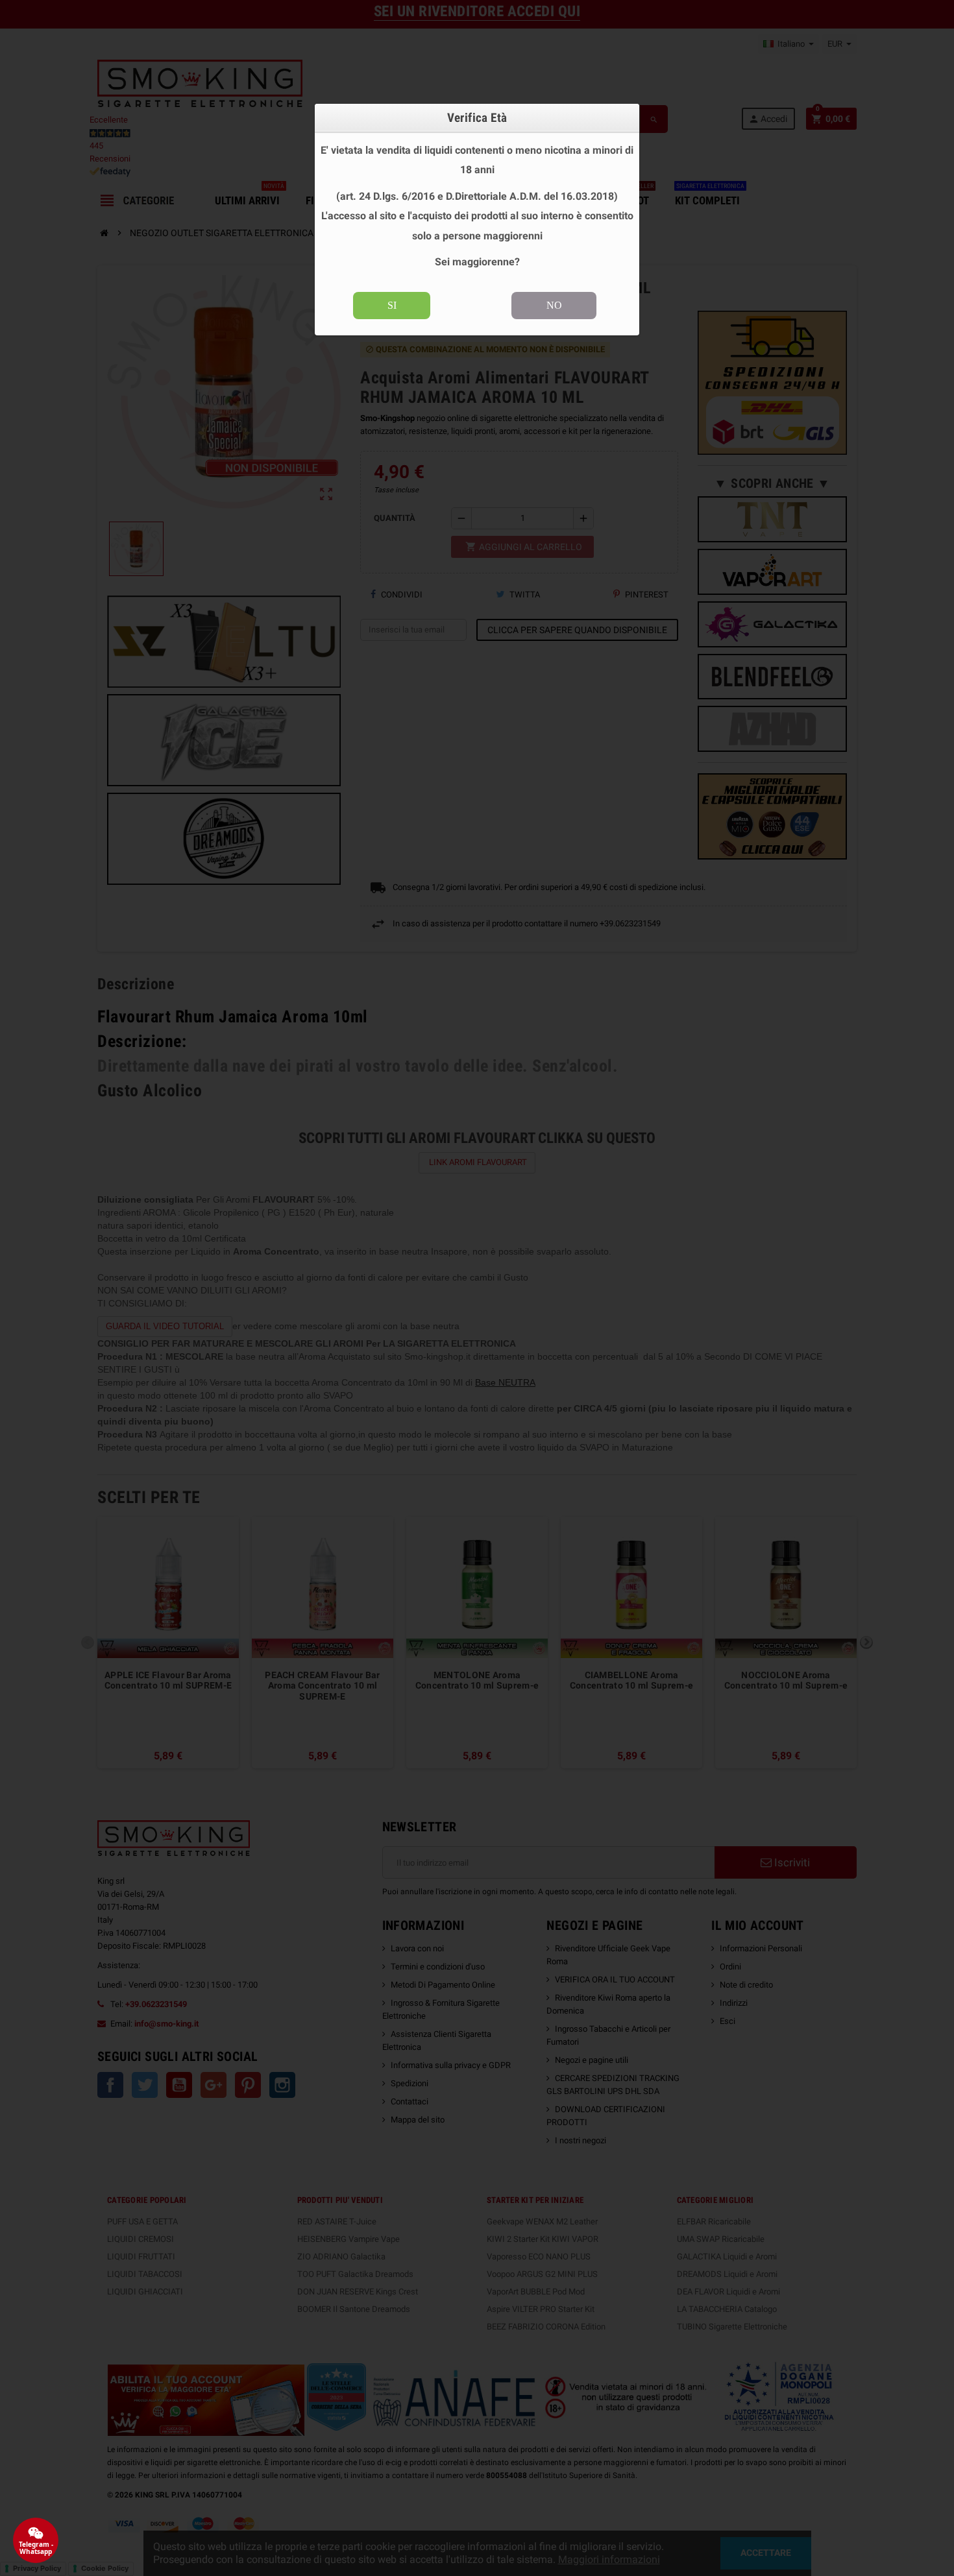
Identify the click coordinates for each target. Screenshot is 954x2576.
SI (392, 305)
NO (554, 305)
